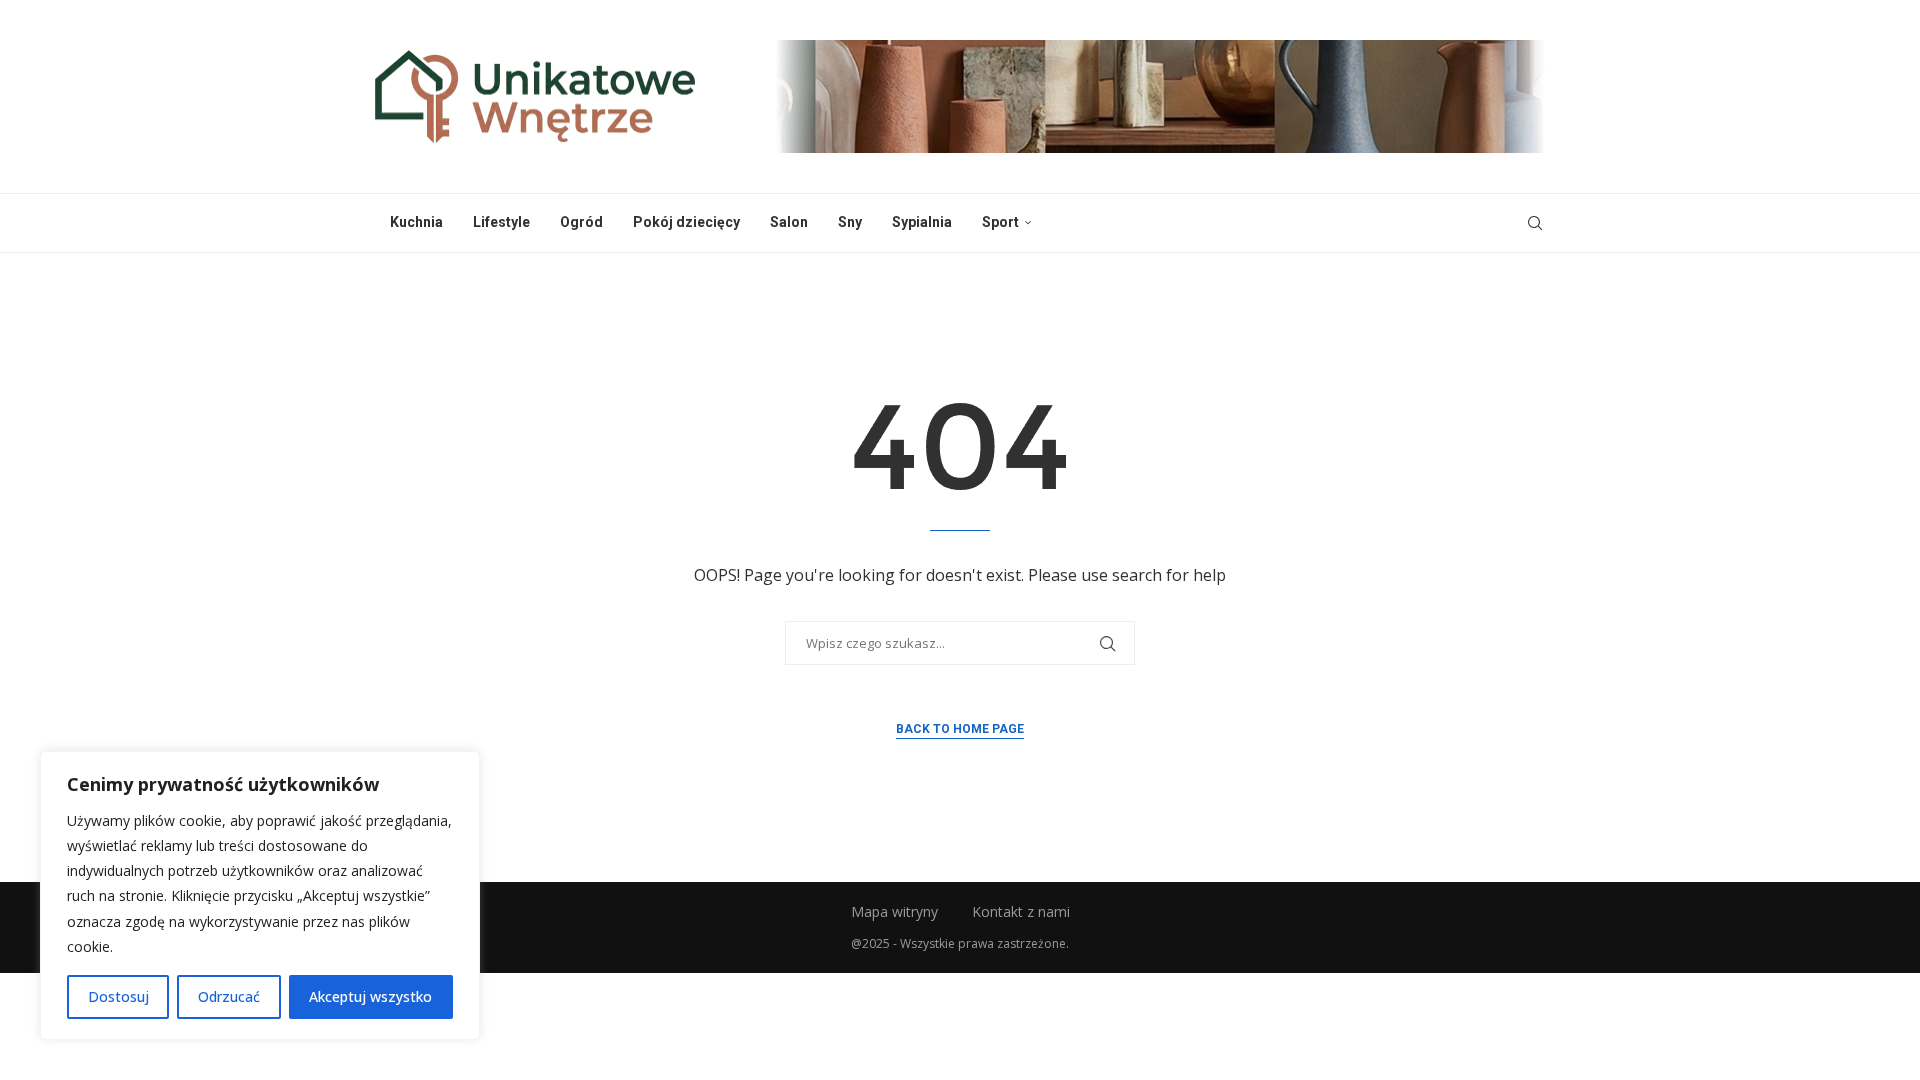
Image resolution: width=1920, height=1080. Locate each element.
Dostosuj (118, 996)
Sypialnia (922, 222)
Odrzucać (229, 996)
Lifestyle (501, 222)
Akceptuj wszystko (370, 996)
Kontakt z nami (1021, 911)
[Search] (1535, 223)
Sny (850, 222)
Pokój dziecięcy (686, 222)
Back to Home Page (960, 729)
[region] (260, 895)
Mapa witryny (894, 911)
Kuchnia (416, 222)
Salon (789, 222)
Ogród (581, 222)
